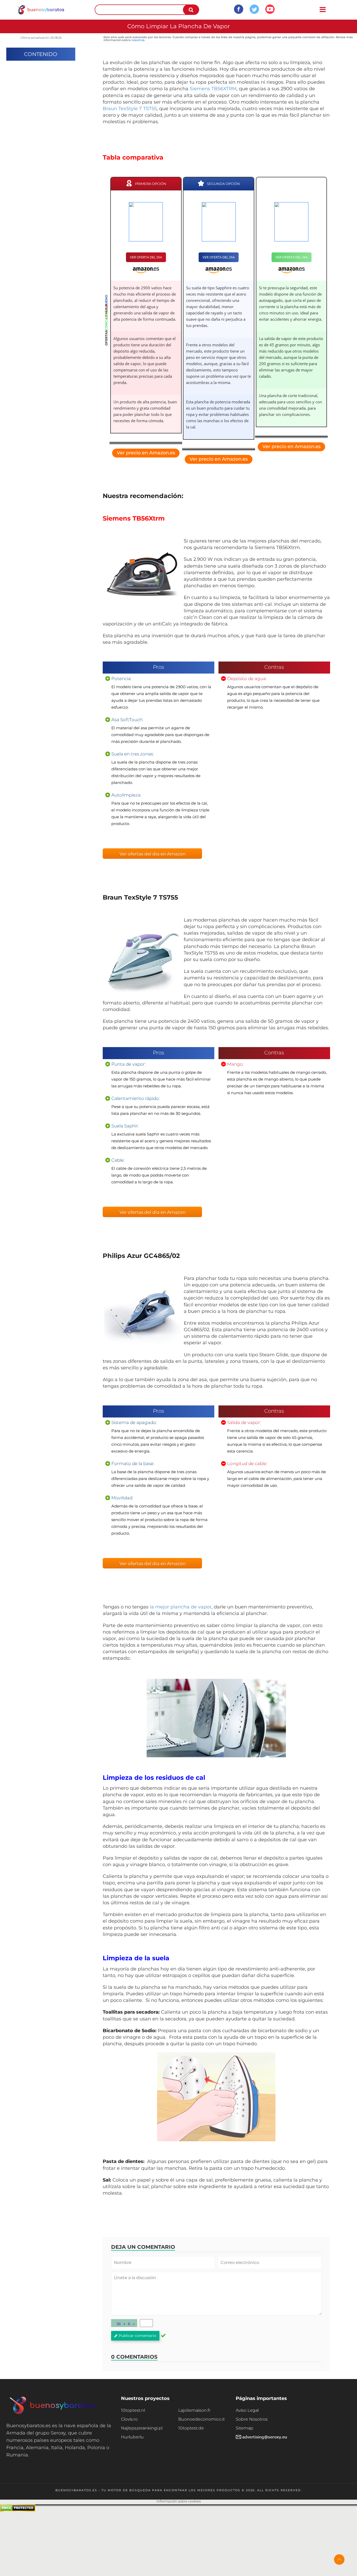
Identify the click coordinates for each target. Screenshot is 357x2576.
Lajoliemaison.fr (194, 2410)
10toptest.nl (133, 2410)
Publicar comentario (137, 2336)
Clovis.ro (129, 2419)
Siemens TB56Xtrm (134, 518)
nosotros (138, 40)
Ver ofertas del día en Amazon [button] (152, 854)
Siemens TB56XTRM (213, 89)
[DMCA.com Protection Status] (18, 2510)
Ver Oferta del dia (146, 257)
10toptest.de (191, 2428)
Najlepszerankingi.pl (142, 2428)
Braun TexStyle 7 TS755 (130, 109)
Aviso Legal (247, 2410)
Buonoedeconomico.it (201, 2419)
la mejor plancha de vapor (181, 1607)
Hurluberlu (132, 2437)
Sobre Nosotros (252, 2419)
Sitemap (244, 2428)
